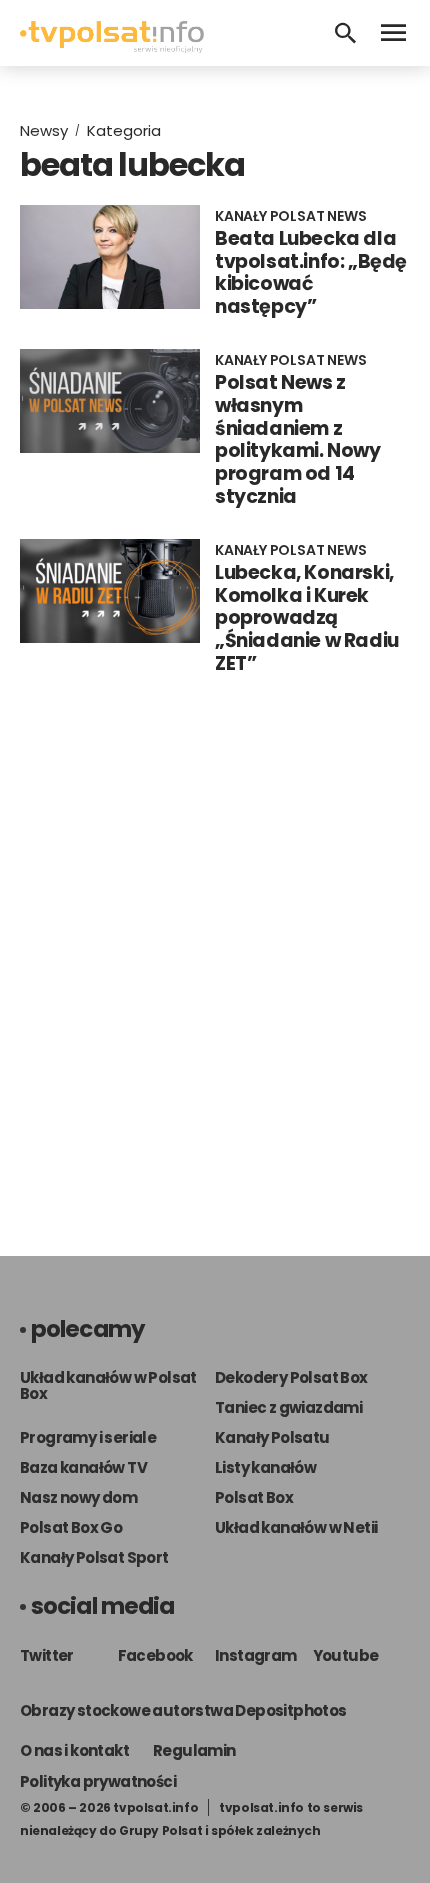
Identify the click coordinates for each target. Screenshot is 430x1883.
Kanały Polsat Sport (94, 1557)
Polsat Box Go (71, 1527)
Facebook (155, 1655)
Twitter (47, 1655)
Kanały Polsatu (272, 1437)
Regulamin (194, 1750)
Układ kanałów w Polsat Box (108, 1385)
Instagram (256, 1655)
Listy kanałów (265, 1467)
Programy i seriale (88, 1437)
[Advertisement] (215, 971)
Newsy (44, 130)
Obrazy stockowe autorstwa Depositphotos (183, 1710)
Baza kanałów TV (83, 1467)
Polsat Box (254, 1497)
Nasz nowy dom (78, 1497)
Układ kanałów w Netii (296, 1527)
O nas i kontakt (74, 1750)
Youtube (346, 1655)
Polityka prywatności (98, 1781)
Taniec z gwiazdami (288, 1407)
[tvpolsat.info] (112, 47)
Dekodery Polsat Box (291, 1377)
